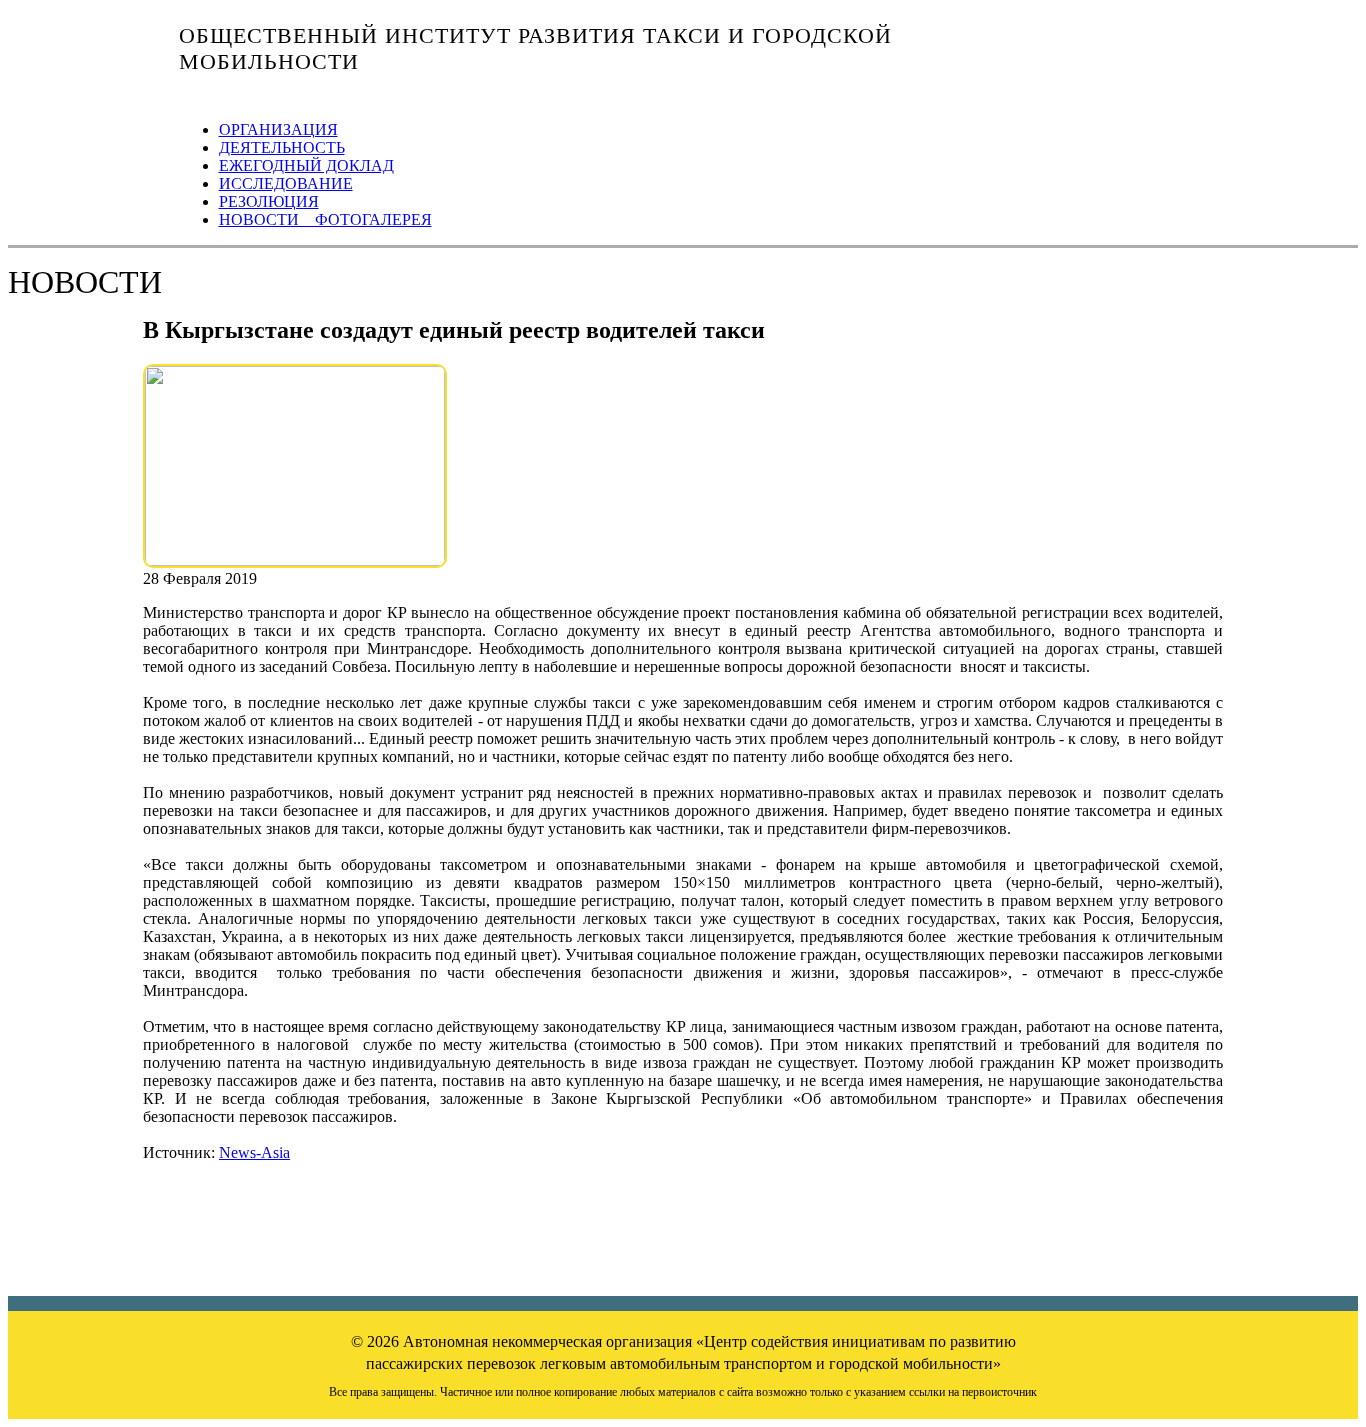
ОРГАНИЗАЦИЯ (278, 129)
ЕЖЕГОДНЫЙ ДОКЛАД (306, 165)
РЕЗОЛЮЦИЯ (269, 201)
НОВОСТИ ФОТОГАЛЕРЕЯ (325, 219)
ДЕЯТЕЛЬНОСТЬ (282, 147)
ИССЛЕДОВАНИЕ (286, 183)
